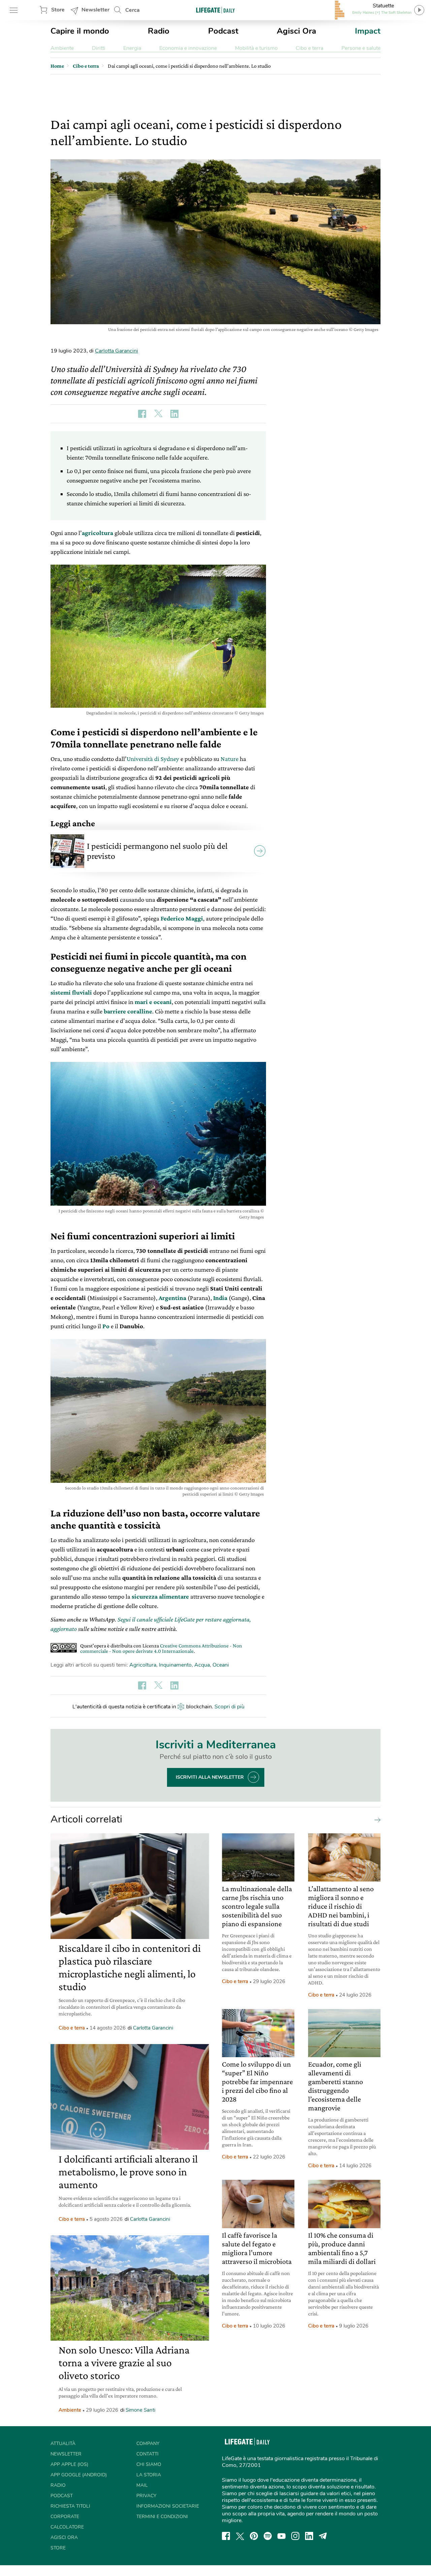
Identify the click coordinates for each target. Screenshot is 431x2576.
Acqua (202, 1665)
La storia (149, 2475)
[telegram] (323, 2536)
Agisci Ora (296, 31)
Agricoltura (143, 1665)
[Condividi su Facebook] (142, 414)
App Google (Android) (79, 2475)
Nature (229, 759)
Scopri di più (229, 1707)
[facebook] (226, 2536)
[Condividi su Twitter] (158, 414)
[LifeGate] (215, 10)
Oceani (221, 1665)
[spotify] (268, 2536)
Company (148, 2444)
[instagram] (295, 2536)
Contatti (147, 2454)
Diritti (99, 48)
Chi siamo (149, 2464)
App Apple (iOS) (69, 2464)
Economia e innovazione (188, 48)
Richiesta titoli (70, 2506)
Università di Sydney (153, 759)
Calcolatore (67, 2527)
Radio (159, 31)
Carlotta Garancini (117, 351)
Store (58, 10)
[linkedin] (309, 2536)
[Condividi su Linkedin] (174, 414)
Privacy (146, 2496)
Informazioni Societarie (168, 2506)
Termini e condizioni (162, 2517)
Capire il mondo (80, 31)
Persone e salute (361, 48)
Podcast (223, 31)
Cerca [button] (132, 10)
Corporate (65, 2517)
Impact (368, 31)
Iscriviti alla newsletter (210, 1777)
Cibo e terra (309, 48)
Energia (132, 48)
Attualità (63, 2444)
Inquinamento (175, 1665)
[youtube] (281, 2536)
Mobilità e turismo (256, 48)
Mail (142, 2485)
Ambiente (62, 48)
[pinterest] (254, 2536)
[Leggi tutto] (376, 1819)
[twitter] (240, 2536)
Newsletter (95, 10)
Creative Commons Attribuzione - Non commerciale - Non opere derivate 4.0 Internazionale (161, 1648)
